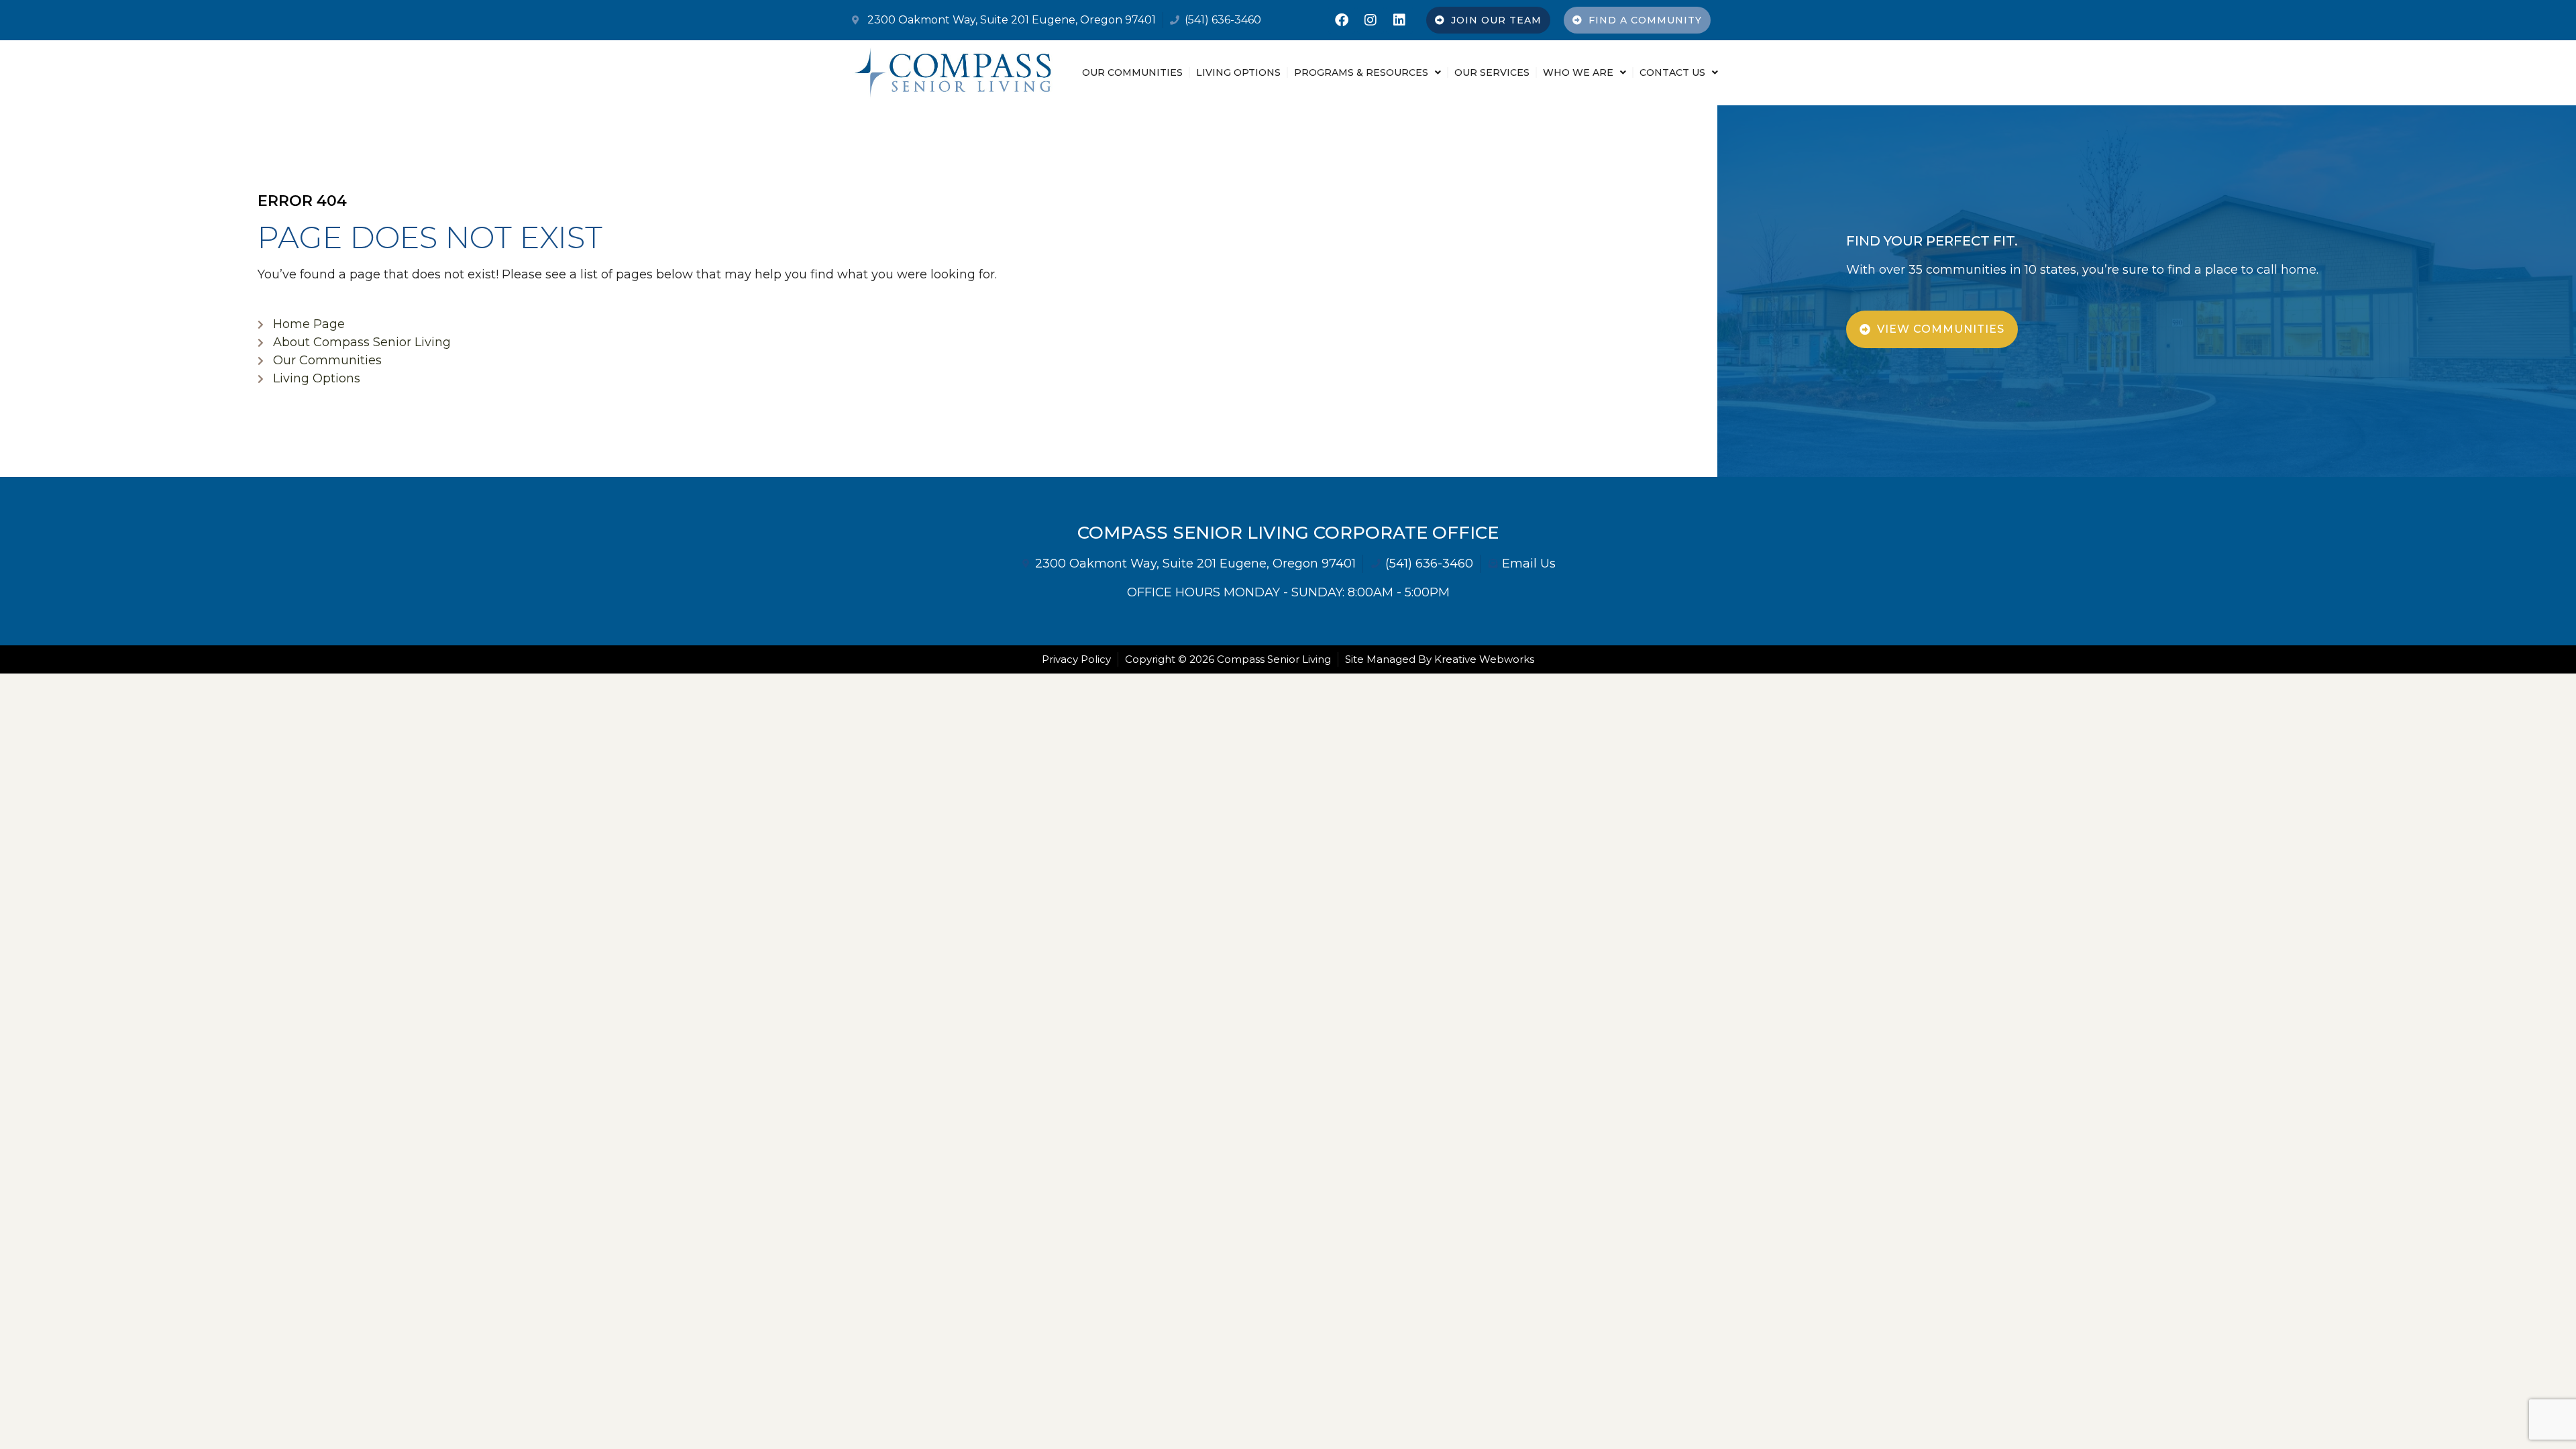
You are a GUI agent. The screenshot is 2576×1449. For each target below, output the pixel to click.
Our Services (1492, 72)
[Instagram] (1371, 20)
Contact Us (1672, 72)
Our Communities (1132, 72)
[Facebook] (1342, 20)
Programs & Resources (1361, 72)
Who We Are (1578, 72)
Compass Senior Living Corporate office (1288, 533)
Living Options (1238, 72)
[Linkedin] (1399, 20)
